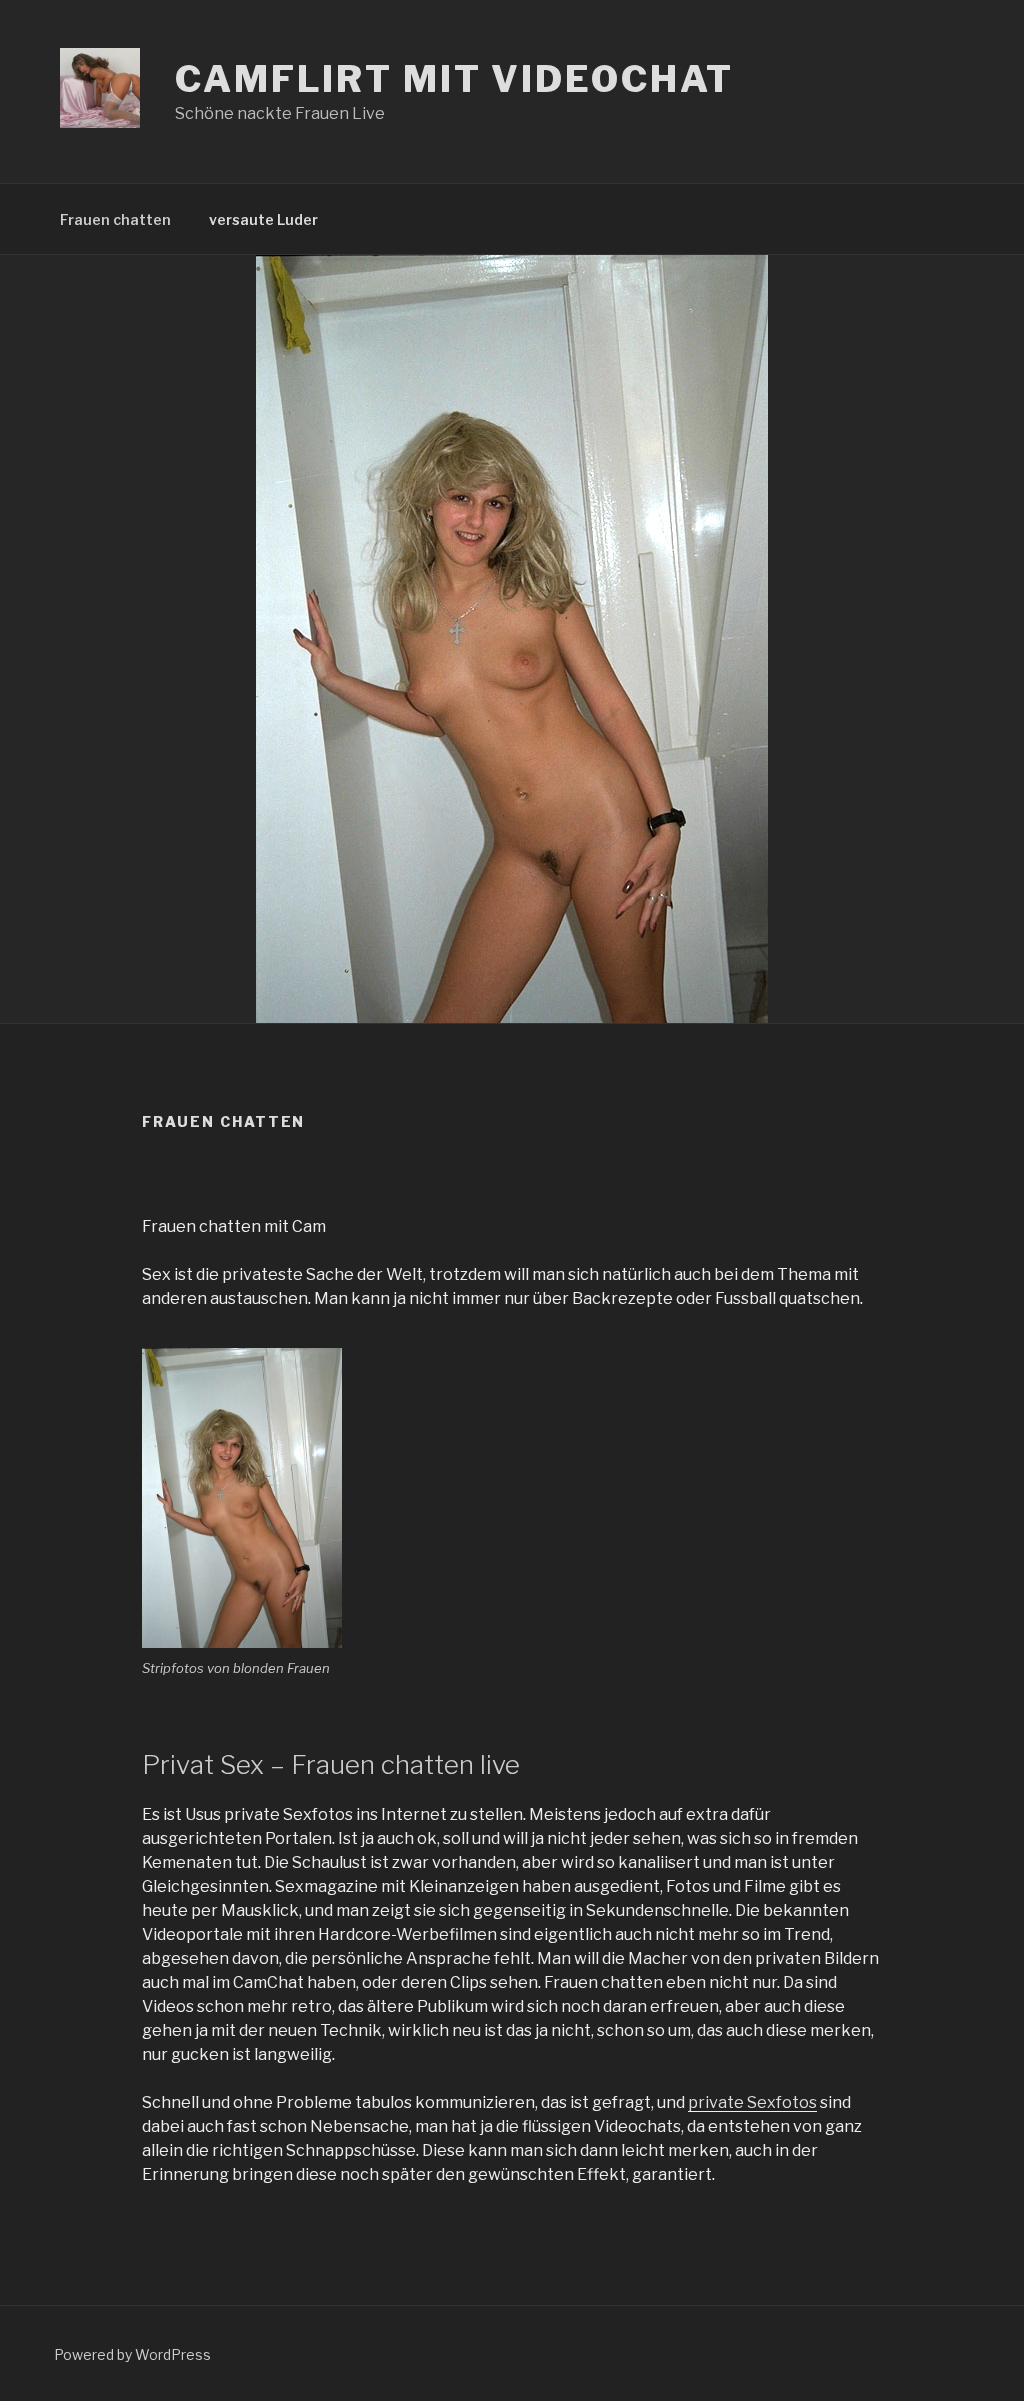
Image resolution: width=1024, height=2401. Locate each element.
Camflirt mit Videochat (454, 79)
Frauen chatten (115, 219)
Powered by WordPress (132, 2354)
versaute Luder (263, 219)
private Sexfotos (752, 2102)
